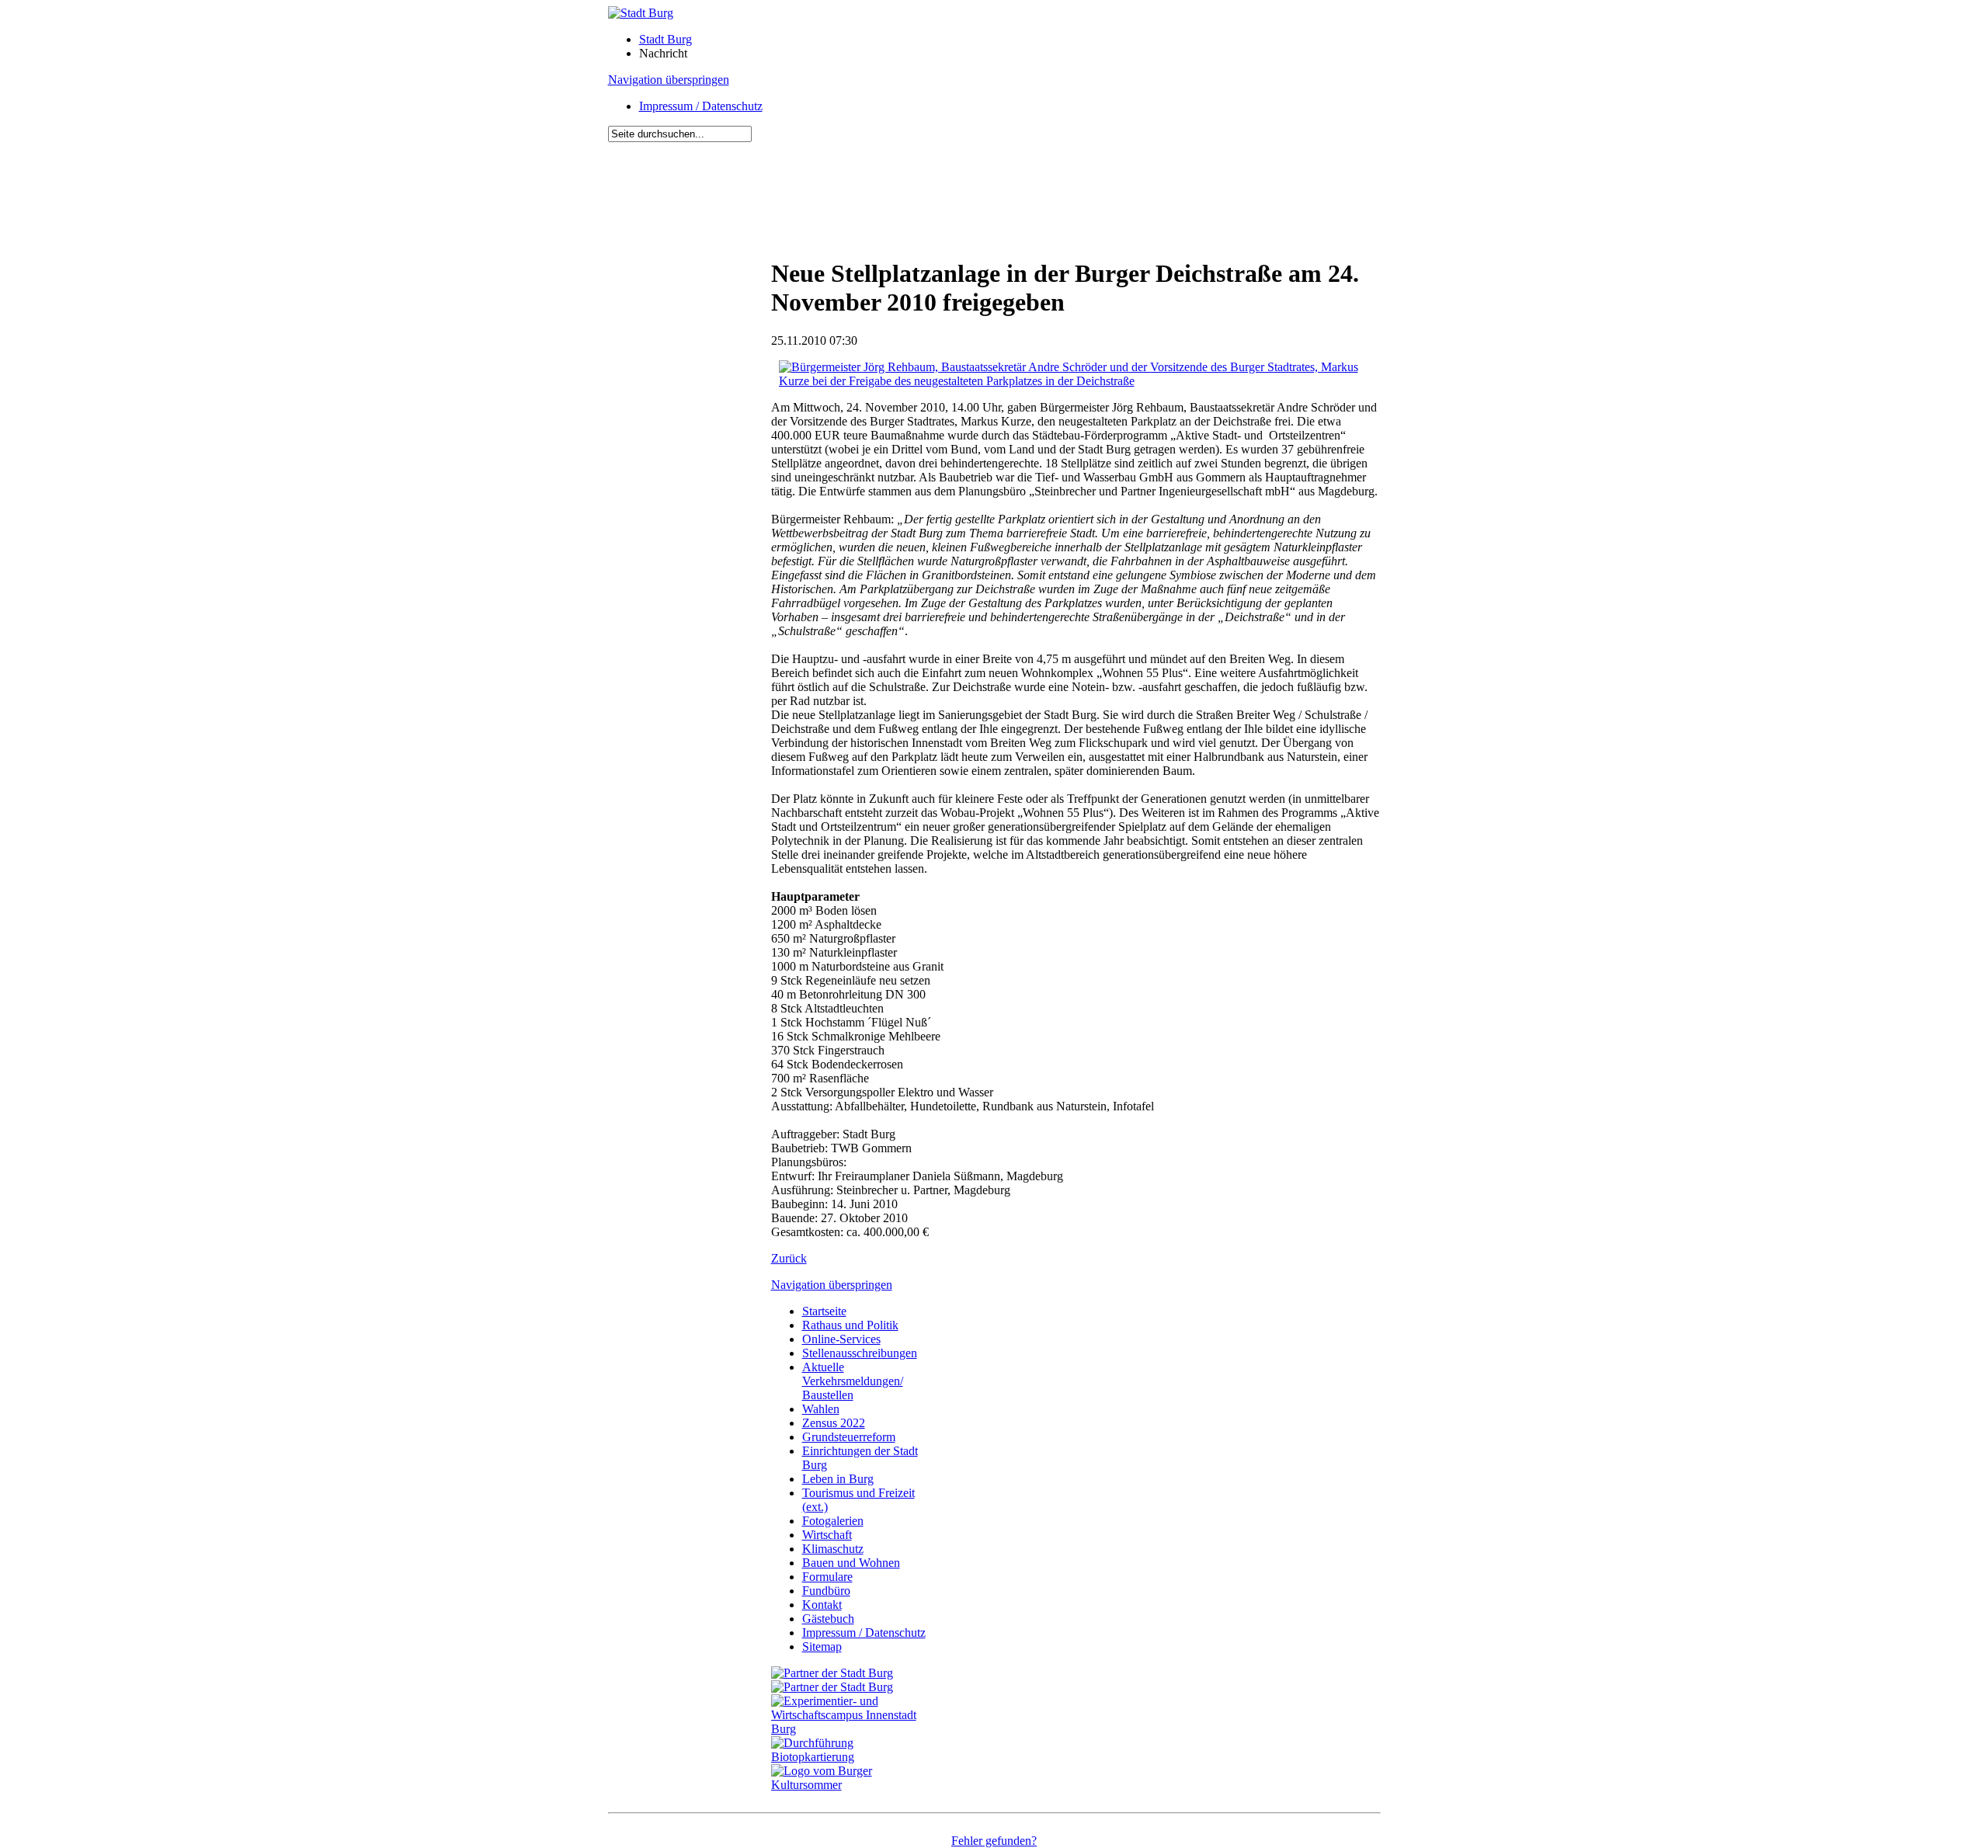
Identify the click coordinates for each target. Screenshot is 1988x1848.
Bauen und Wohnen (851, 1563)
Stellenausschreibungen (860, 1353)
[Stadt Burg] (641, 13)
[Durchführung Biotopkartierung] (853, 1757)
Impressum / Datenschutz (701, 106)
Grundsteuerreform (849, 1437)
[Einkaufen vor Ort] (832, 1673)
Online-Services (841, 1339)
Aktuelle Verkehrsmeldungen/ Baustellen (853, 1381)
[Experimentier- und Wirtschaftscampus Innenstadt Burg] (853, 1729)
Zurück (789, 1258)
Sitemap (822, 1647)
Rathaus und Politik (850, 1325)
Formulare (827, 1577)
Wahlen (821, 1409)
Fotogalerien (833, 1521)
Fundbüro (826, 1591)
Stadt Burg (666, 39)
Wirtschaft (827, 1535)
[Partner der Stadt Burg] (832, 1687)
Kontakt (822, 1605)
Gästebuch (828, 1619)
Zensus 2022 (834, 1423)
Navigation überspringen (669, 80)
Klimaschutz (833, 1549)
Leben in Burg (838, 1479)
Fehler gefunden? (994, 1841)
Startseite (824, 1311)
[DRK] (853, 1785)
